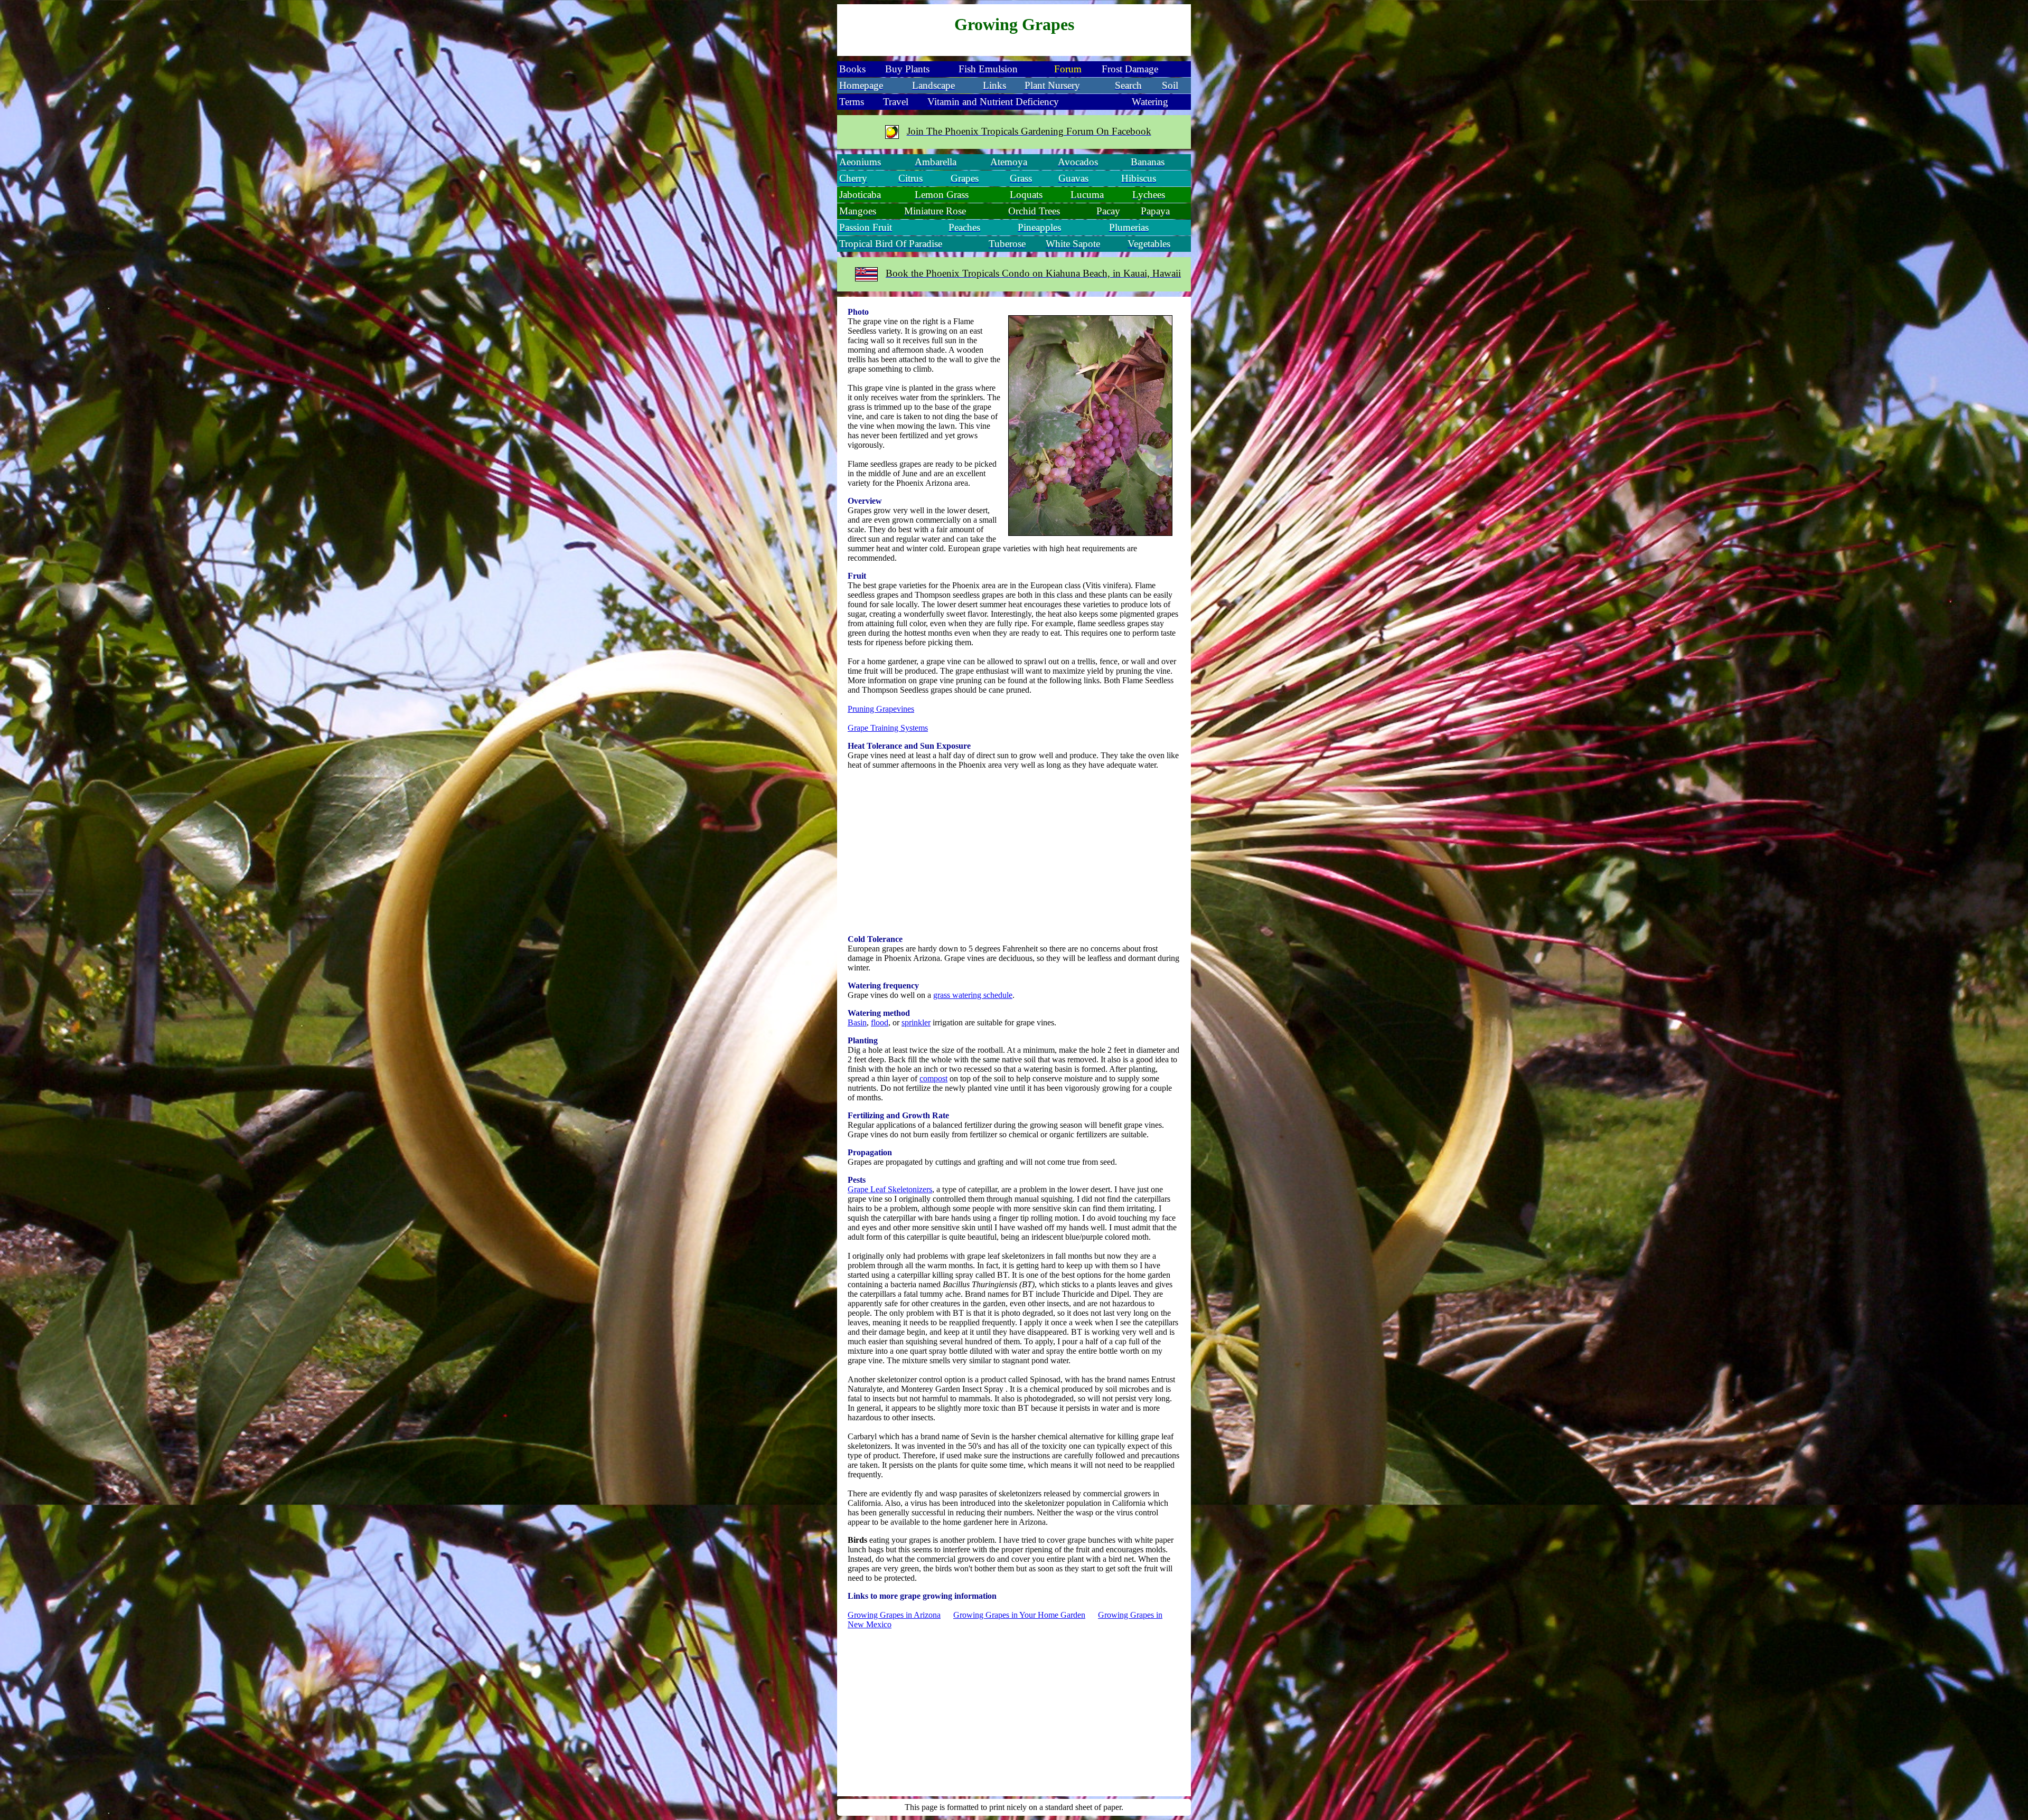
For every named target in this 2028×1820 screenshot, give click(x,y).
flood (880, 1022)
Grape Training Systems (888, 728)
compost (933, 1078)
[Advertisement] (1014, 852)
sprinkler (916, 1022)
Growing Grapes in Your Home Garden (1019, 1615)
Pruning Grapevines (881, 709)
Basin (857, 1022)
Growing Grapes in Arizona (894, 1615)
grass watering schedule (973, 995)
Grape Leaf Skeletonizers (890, 1189)
